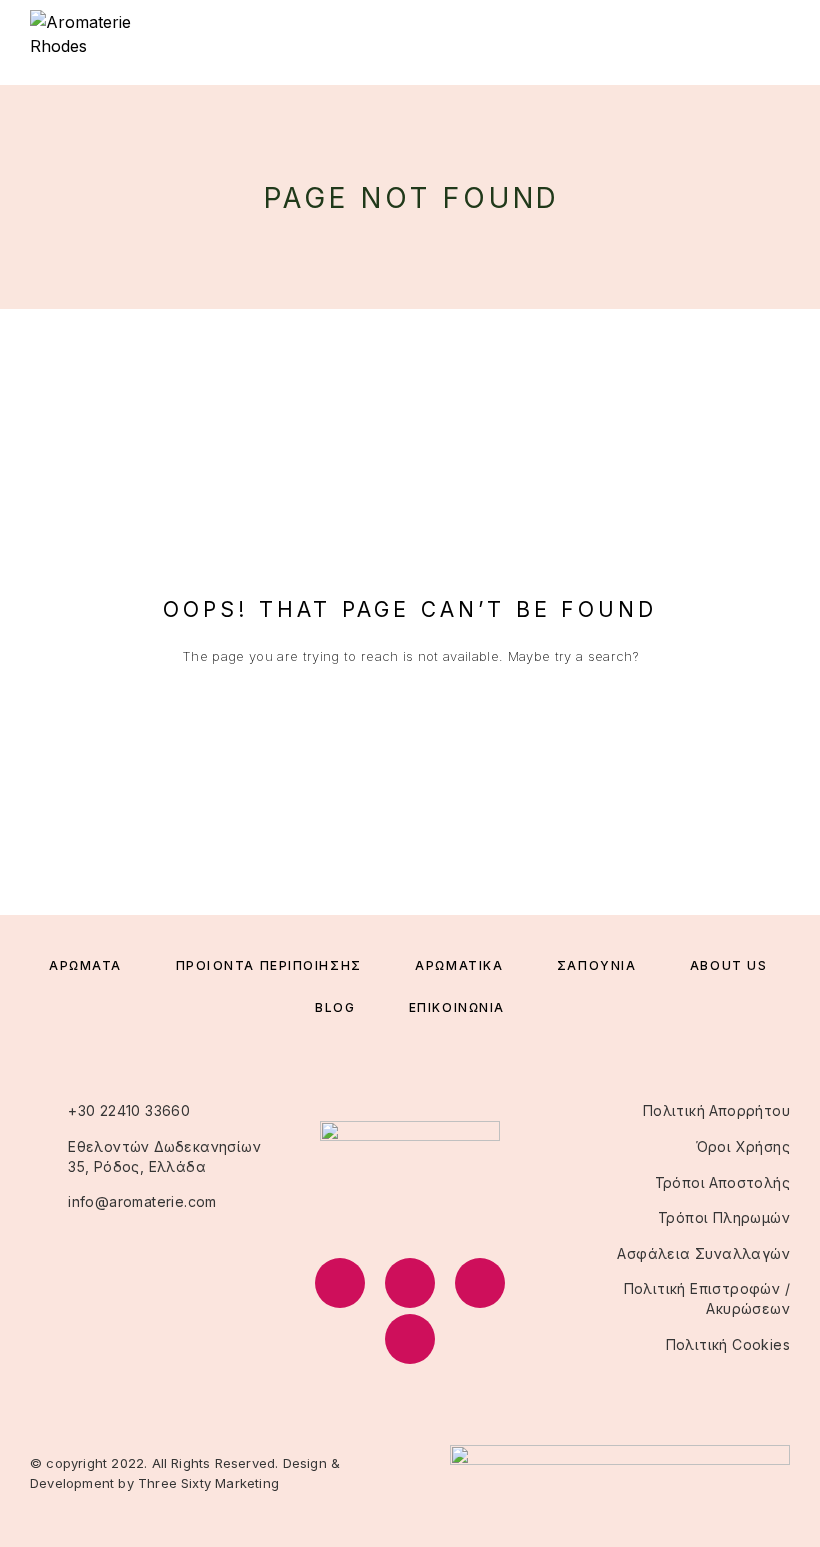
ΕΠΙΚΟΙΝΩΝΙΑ (457, 1007)
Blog (335, 1007)
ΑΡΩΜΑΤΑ (85, 965)
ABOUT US (728, 965)
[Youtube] (410, 1339)
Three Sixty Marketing (208, 1483)
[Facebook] (340, 1283)
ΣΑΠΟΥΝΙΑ (596, 965)
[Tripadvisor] (480, 1283)
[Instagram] (410, 1283)
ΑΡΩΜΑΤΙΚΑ (459, 965)
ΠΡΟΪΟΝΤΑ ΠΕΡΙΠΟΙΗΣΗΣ (269, 965)
